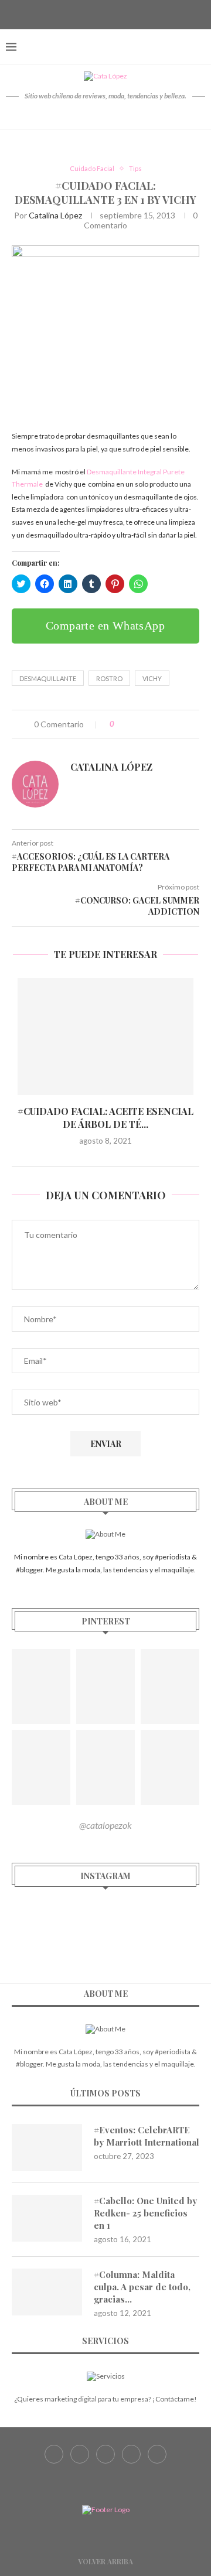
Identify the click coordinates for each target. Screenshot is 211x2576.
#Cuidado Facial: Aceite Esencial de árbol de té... (105, 1118)
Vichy (152, 678)
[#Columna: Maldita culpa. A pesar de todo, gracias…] (47, 2292)
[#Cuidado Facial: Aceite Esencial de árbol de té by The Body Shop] (105, 1036)
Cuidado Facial (92, 168)
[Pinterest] (120, 13)
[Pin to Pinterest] (159, 724)
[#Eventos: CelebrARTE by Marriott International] (47, 2147)
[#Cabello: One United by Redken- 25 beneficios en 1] (47, 2218)
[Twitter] (91, 13)
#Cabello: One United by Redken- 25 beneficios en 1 (145, 2213)
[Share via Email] (171, 724)
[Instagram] (105, 13)
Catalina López (55, 215)
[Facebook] (76, 13)
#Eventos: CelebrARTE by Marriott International (147, 2136)
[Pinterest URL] (41, 1686)
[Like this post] (120, 724)
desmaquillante (48, 678)
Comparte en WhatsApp (105, 625)
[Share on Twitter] (147, 724)
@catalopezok (105, 1825)
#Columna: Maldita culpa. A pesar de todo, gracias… (142, 2287)
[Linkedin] (135, 13)
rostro (109, 678)
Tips (135, 168)
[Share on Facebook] (135, 724)
